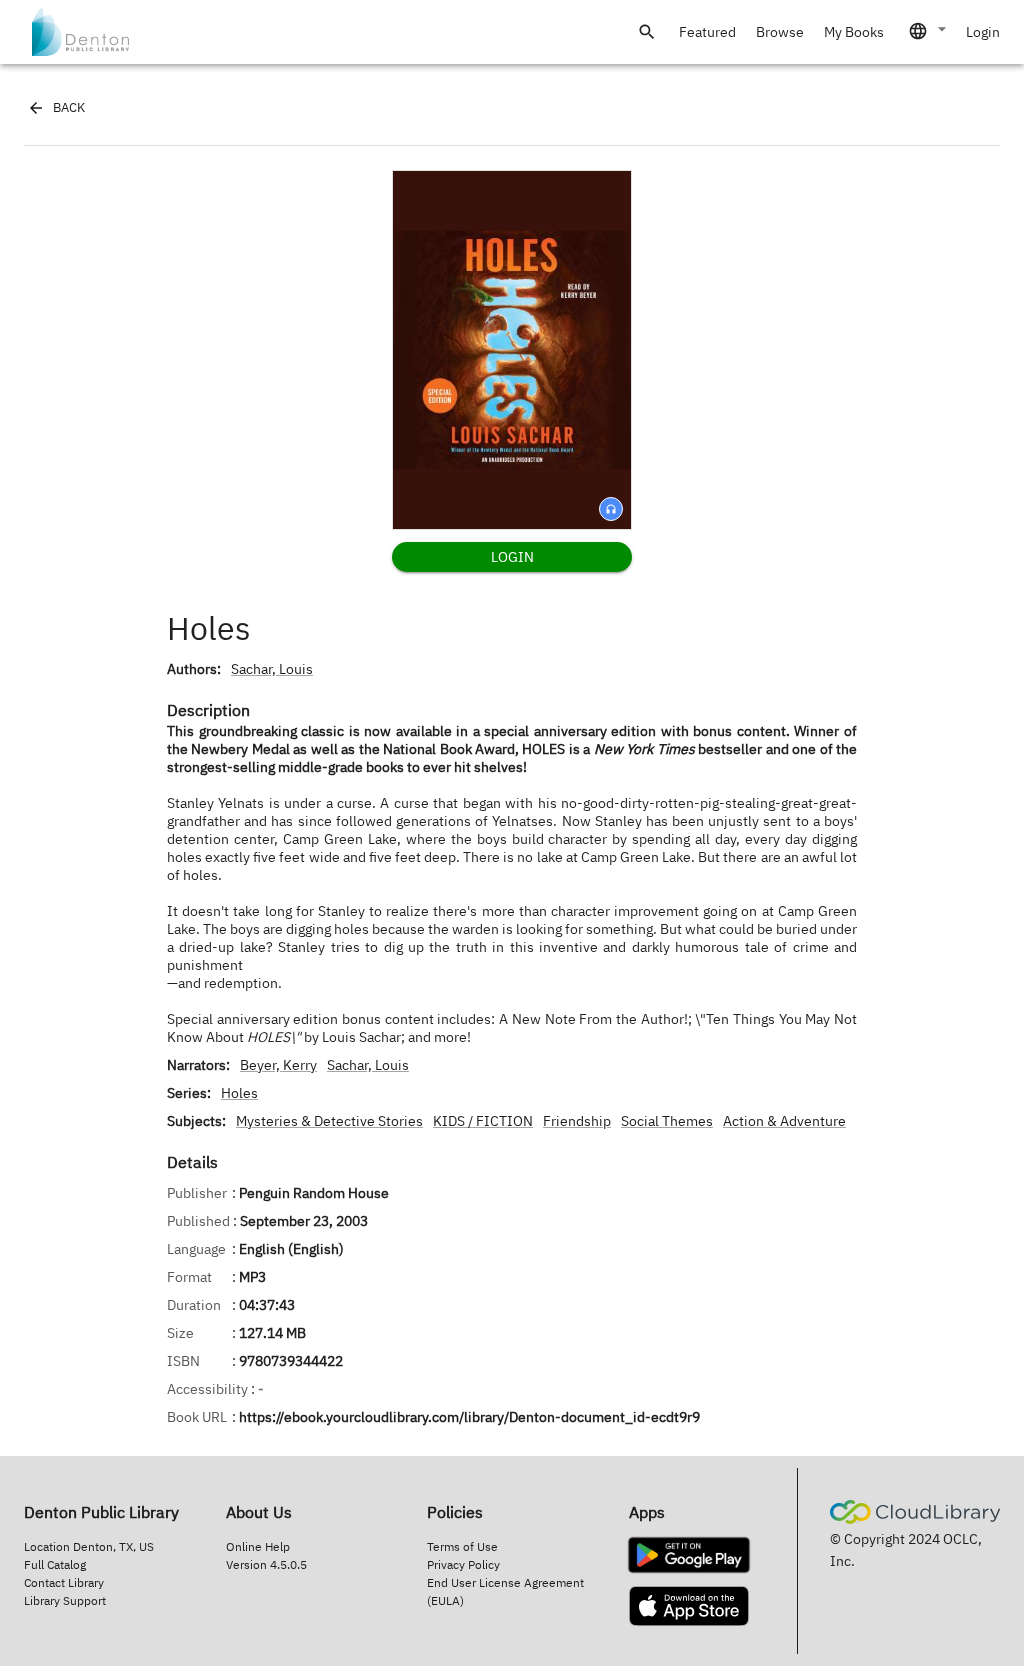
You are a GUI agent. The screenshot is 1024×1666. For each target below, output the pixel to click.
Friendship (577, 1121)
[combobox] (929, 31)
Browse (780, 32)
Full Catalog (55, 1564)
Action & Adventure (784, 1121)
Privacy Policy (463, 1564)
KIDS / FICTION (483, 1121)
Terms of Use (462, 1546)
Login (983, 32)
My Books (854, 32)
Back (69, 107)
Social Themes (667, 1121)
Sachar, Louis (272, 669)
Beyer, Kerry (278, 1065)
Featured (707, 32)
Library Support (65, 1600)
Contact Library (64, 1582)
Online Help (258, 1546)
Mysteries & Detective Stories (329, 1121)
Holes (239, 1093)
